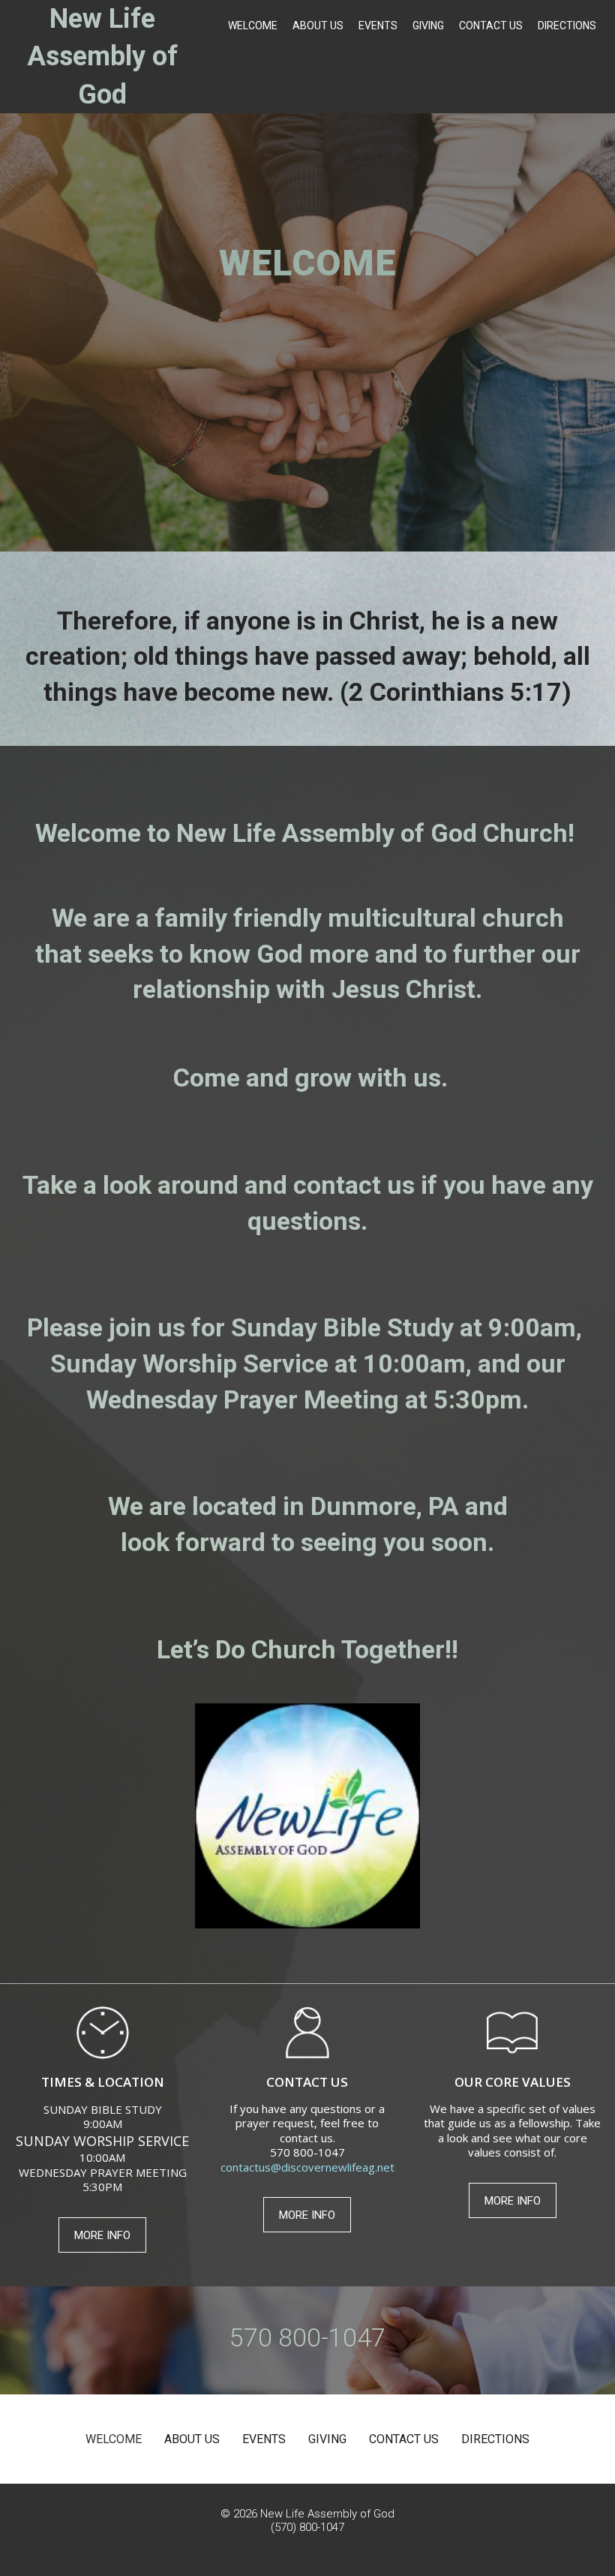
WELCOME (253, 26)
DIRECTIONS (567, 26)
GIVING (428, 26)
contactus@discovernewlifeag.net (307, 2167)
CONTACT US (491, 26)
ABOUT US (318, 26)
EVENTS (378, 26)
